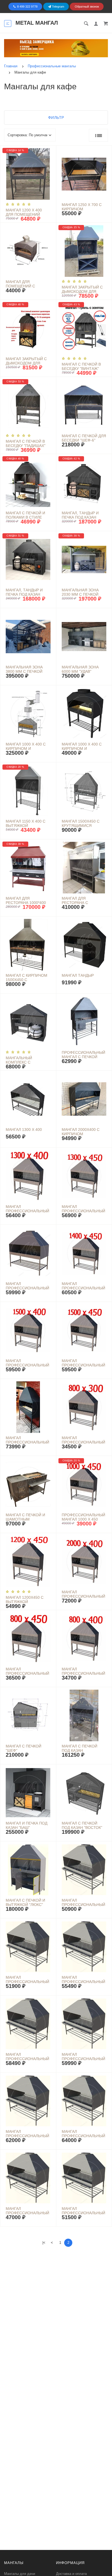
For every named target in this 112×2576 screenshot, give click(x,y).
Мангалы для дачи (20, 2574)
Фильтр (56, 118)
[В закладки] (50, 151)
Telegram (58, 7)
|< (44, 2243)
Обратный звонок (87, 7)
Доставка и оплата (71, 2574)
